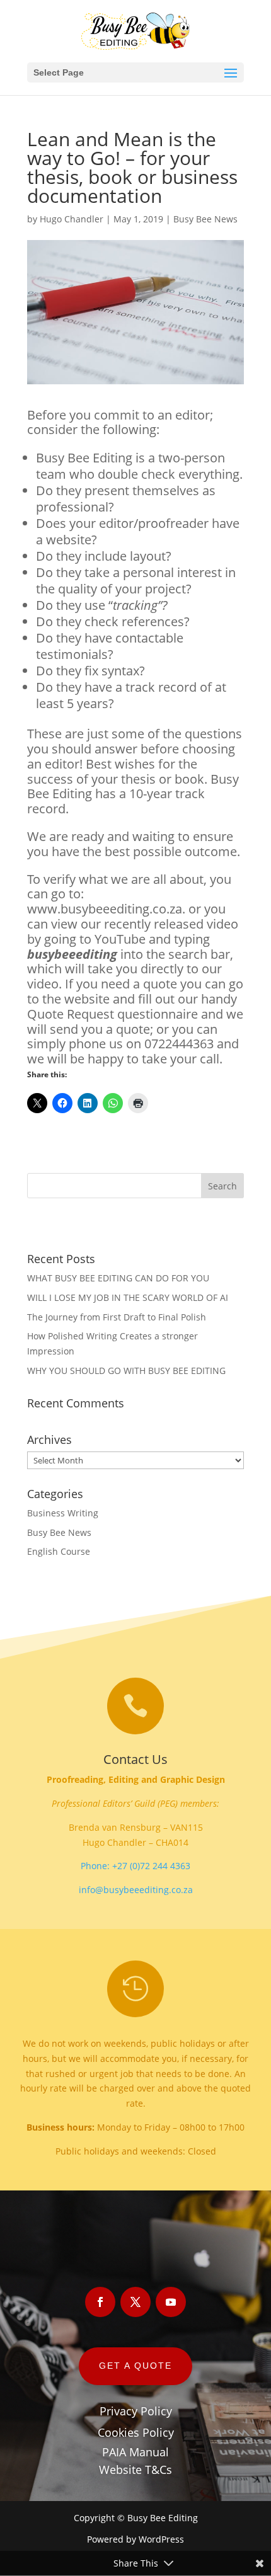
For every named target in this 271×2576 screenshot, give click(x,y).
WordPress (161, 2539)
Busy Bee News (205, 219)
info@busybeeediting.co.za (136, 1890)
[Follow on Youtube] (171, 2302)
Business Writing (63, 1513)
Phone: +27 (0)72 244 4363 (135, 1866)
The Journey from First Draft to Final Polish (117, 1317)
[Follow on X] (135, 2302)
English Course (59, 1551)
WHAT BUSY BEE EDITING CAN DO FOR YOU (118, 1278)
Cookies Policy (136, 2432)
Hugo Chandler (72, 219)
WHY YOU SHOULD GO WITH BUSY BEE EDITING (126, 1371)
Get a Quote (135, 2366)
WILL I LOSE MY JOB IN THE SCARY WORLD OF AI (128, 1297)
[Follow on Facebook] (100, 2302)
